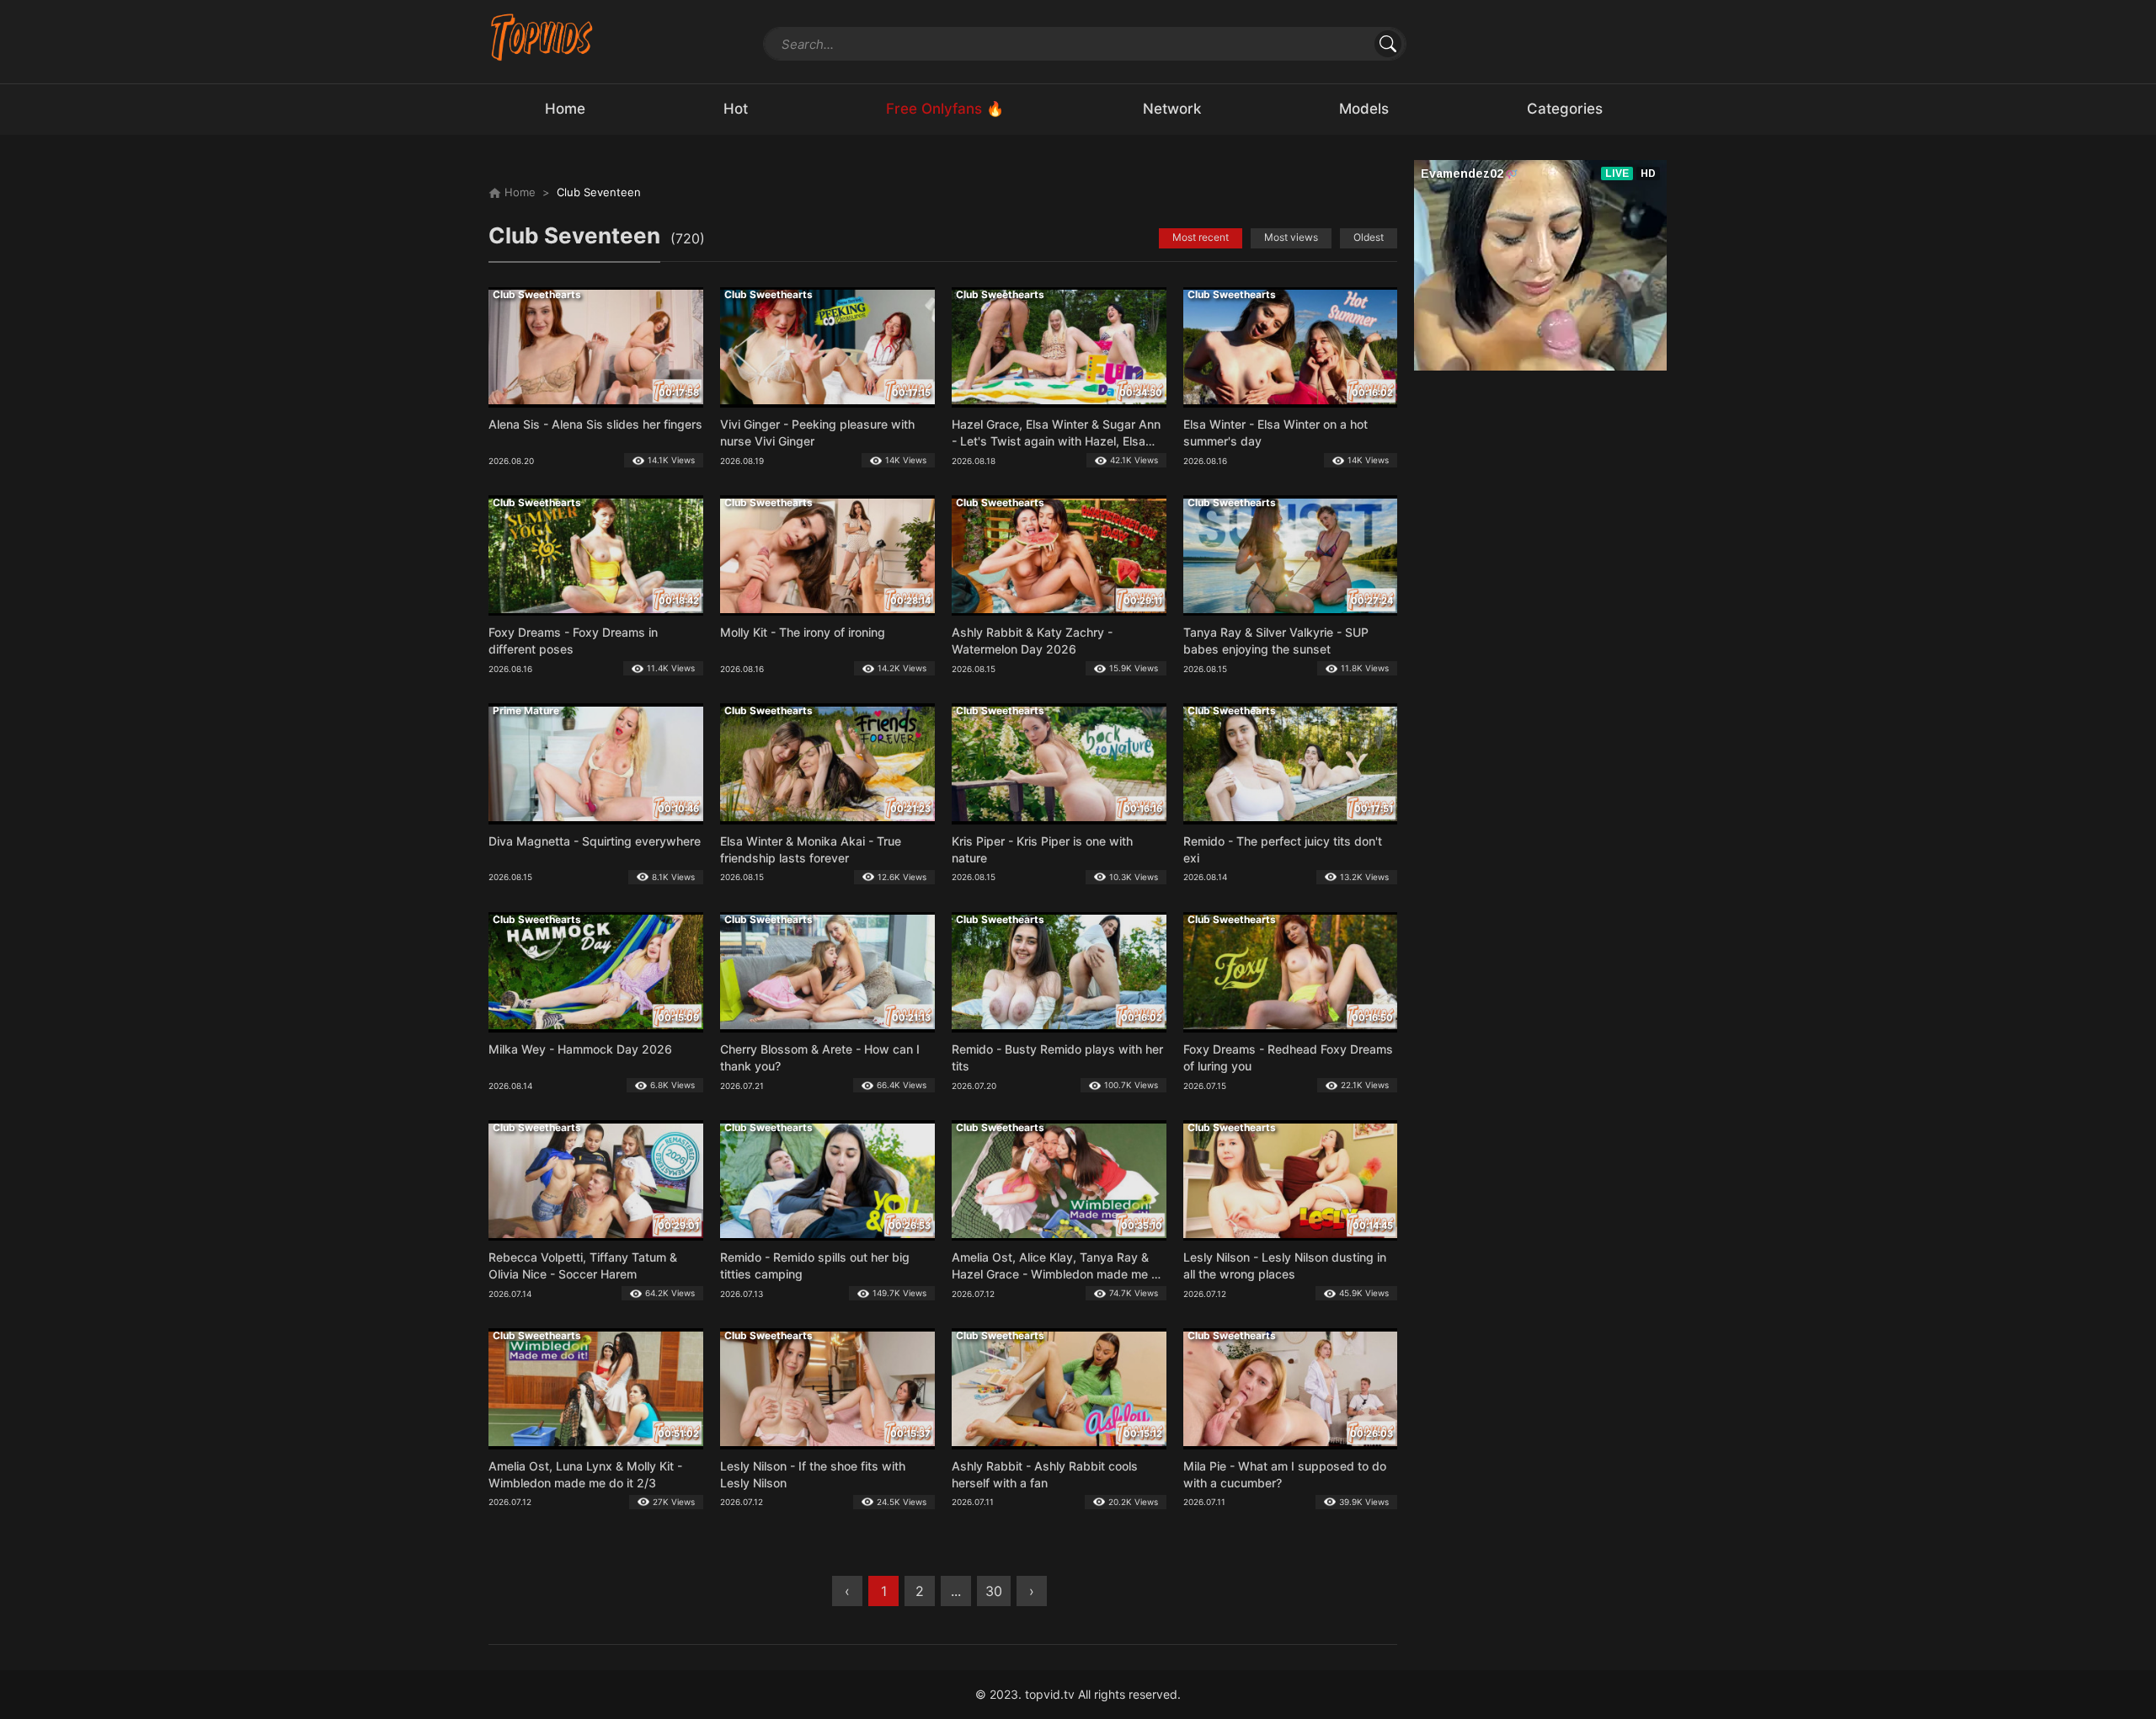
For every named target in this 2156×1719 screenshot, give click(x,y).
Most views (1291, 237)
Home (518, 192)
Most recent (1201, 237)
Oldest (1369, 237)
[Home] (542, 37)
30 (994, 1591)
